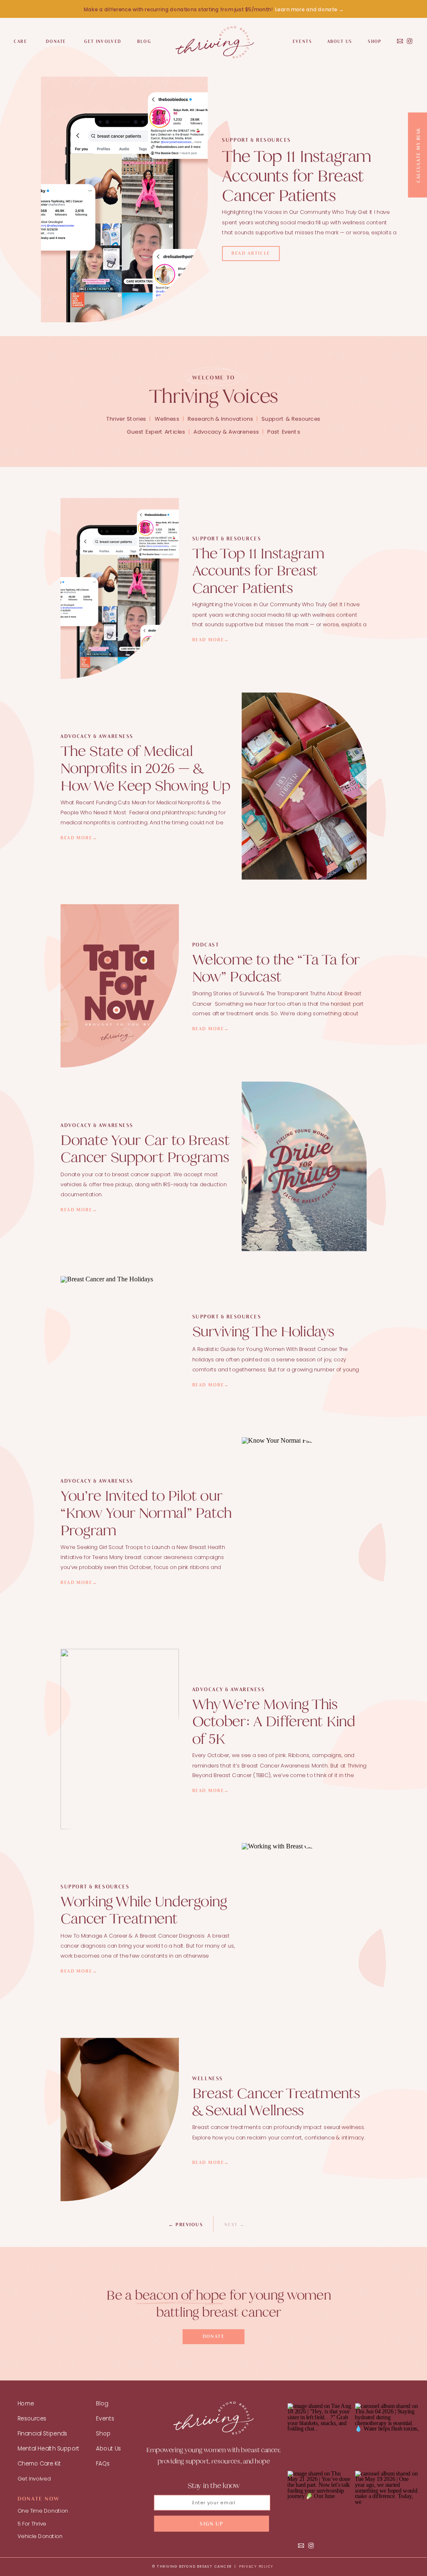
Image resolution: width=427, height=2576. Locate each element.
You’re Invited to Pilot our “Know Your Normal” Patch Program (146, 1513)
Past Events (284, 432)
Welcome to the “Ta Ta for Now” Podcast (276, 968)
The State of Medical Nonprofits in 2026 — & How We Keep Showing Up (147, 768)
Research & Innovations (221, 419)
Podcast (206, 945)
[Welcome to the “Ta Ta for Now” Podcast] (120, 986)
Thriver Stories (126, 419)
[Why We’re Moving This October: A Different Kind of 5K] (120, 1739)
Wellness (167, 419)
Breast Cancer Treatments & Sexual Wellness (276, 2102)
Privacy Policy (256, 2566)
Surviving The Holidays (263, 1331)
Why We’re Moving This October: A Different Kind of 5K (274, 1721)
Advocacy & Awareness (226, 432)
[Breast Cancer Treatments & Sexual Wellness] (120, 2120)
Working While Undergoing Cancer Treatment (144, 1911)
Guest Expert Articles (156, 432)
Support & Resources (256, 140)
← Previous (186, 2225)
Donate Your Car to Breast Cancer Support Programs (145, 1149)
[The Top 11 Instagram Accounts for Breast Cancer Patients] (124, 200)
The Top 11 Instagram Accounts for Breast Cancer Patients (296, 176)
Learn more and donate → (309, 10)
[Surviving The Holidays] (120, 1350)
